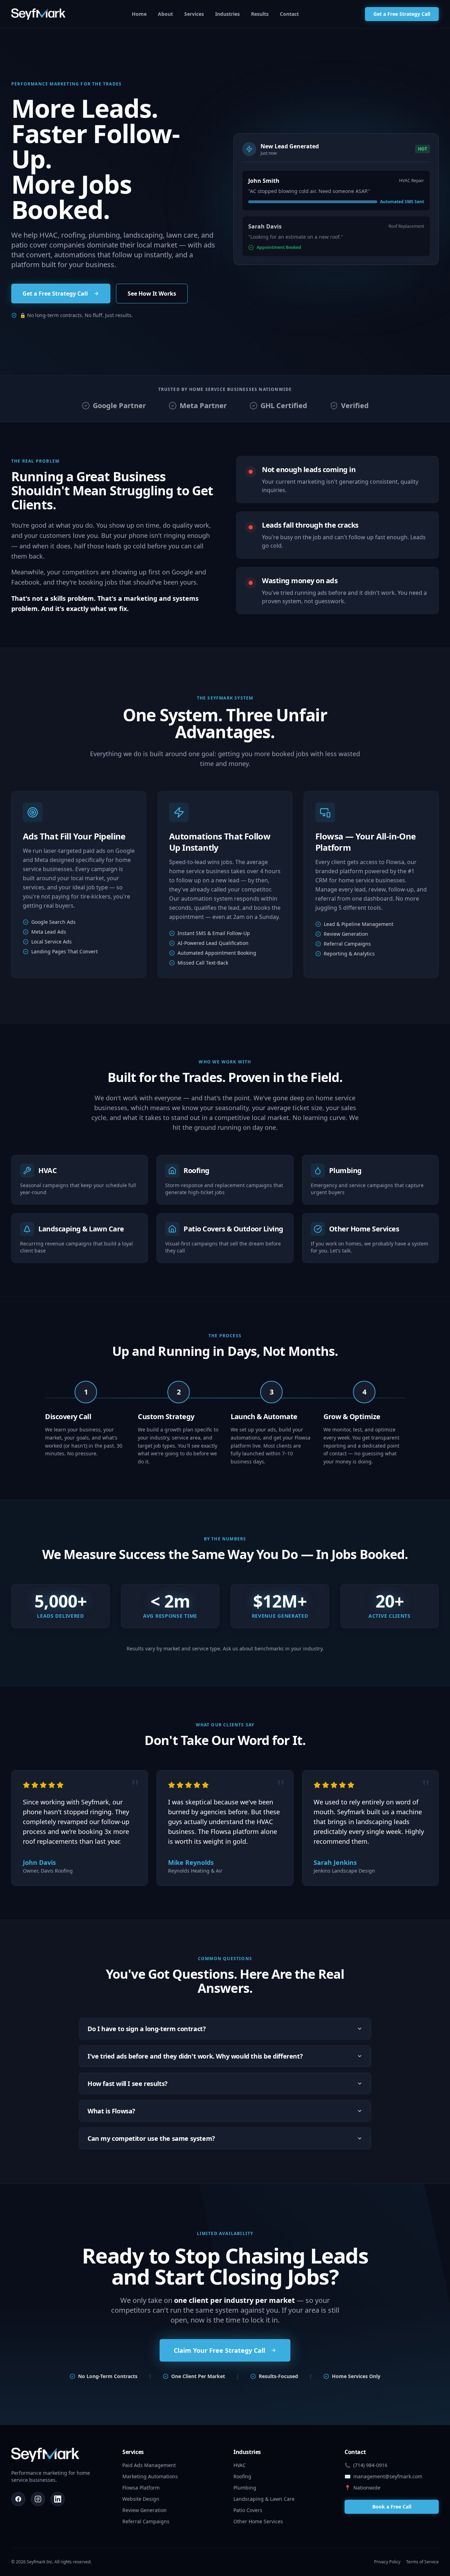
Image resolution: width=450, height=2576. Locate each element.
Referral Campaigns (146, 2521)
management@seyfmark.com (388, 2476)
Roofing (242, 2476)
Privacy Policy (387, 2562)
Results (260, 14)
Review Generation (144, 2510)
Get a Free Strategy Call (402, 14)
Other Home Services (258, 2521)
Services (194, 14)
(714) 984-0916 (370, 2465)
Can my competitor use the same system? (151, 2138)
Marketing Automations (150, 2476)
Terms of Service (422, 2562)
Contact (289, 14)
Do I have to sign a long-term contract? (147, 2029)
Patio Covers (248, 2510)
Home (139, 14)
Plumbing (245, 2488)
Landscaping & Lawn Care (264, 2499)
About (165, 14)
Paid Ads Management (149, 2465)
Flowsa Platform (141, 2488)
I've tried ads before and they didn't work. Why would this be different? (195, 2056)
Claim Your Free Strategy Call (219, 2350)
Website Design (141, 2499)
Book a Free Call (392, 2507)
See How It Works (152, 294)
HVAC (240, 2465)
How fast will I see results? (128, 2084)
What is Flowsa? (111, 2111)
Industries (227, 14)
